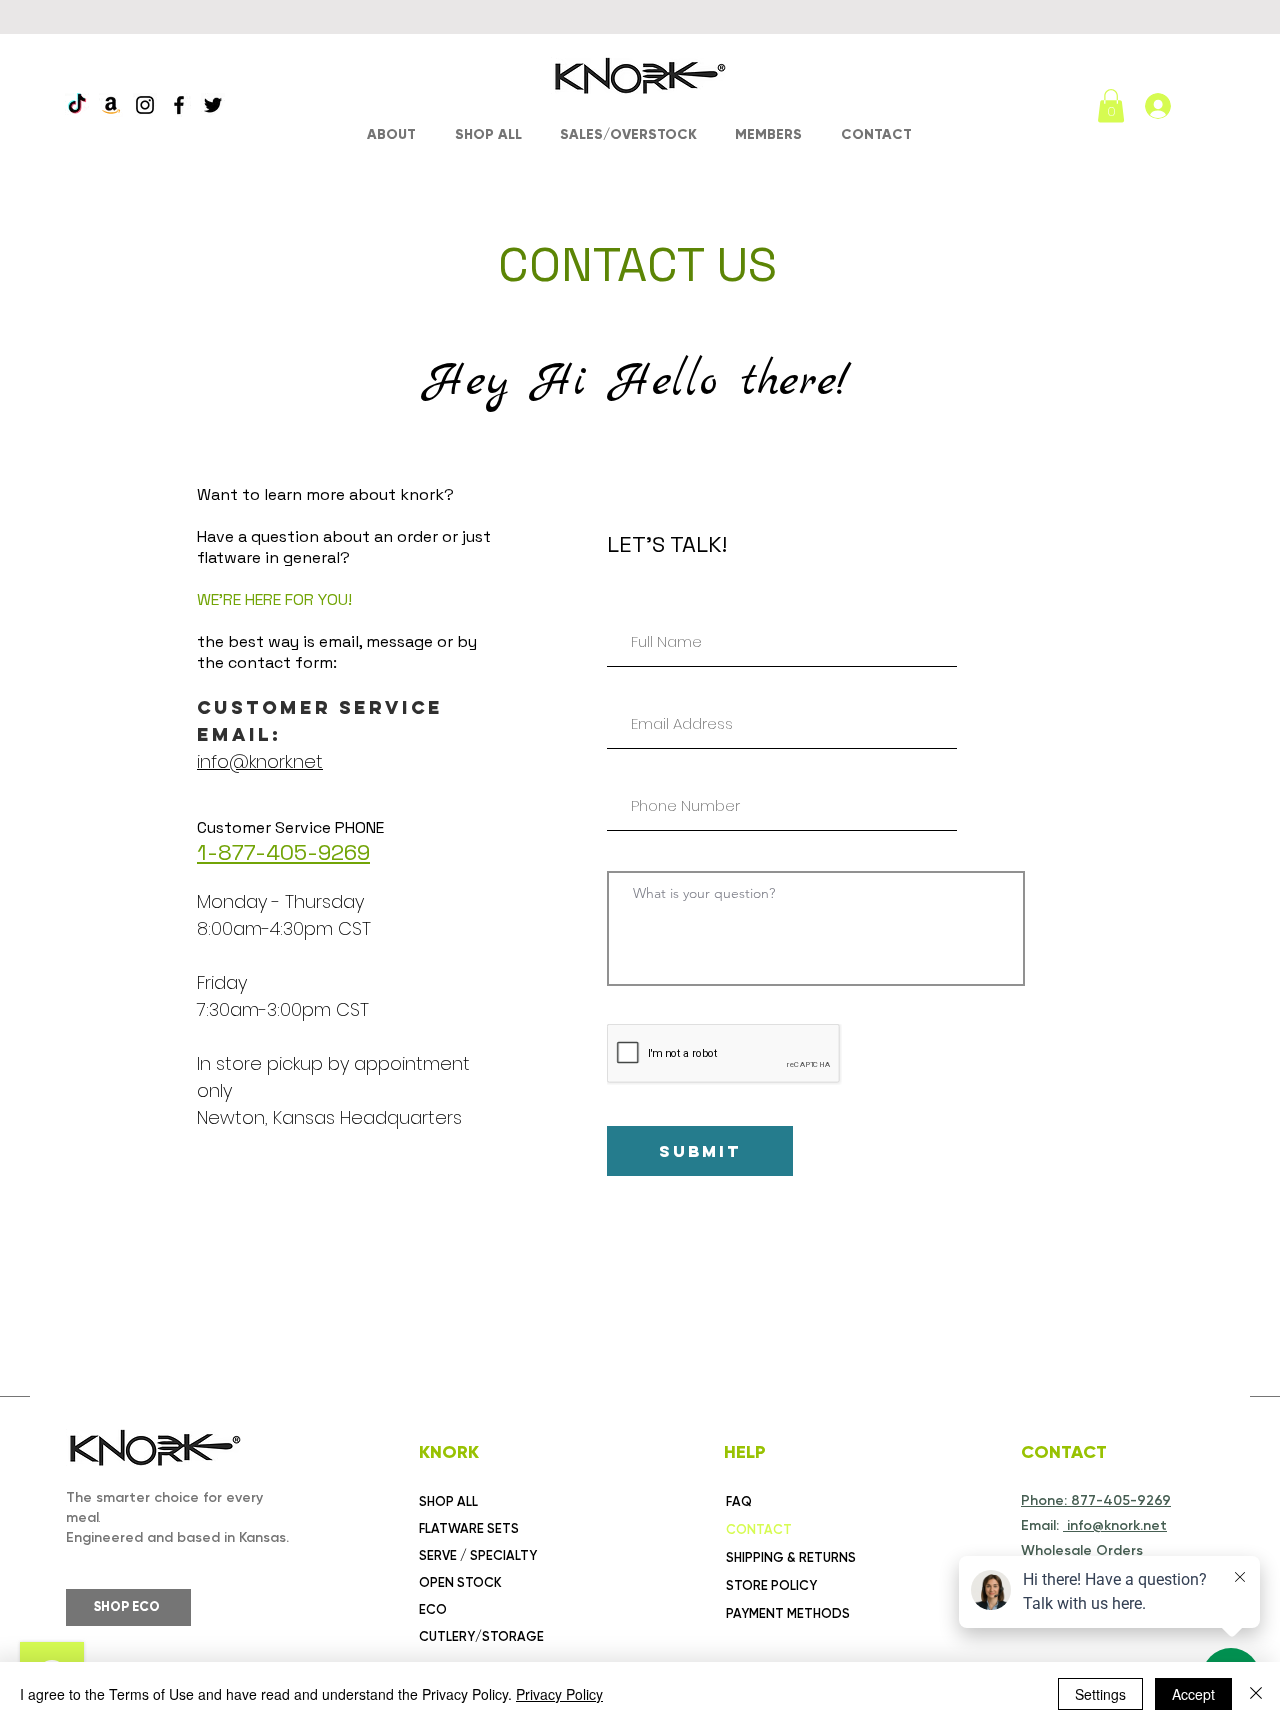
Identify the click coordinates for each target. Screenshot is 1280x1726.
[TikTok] (77, 105)
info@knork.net (260, 761)
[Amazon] (111, 105)
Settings (1100, 1694)
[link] (1111, 105)
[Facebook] (179, 105)
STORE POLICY (771, 1585)
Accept (1193, 1694)
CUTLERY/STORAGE (481, 1636)
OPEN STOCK (460, 1582)
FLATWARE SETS (469, 1528)
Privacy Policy (559, 1694)
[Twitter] (213, 105)
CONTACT (759, 1529)
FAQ (739, 1501)
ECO (433, 1609)
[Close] (1256, 1694)
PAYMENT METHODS (788, 1613)
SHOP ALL (448, 1501)
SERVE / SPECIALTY (478, 1555)
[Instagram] (145, 105)
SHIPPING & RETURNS (791, 1557)
